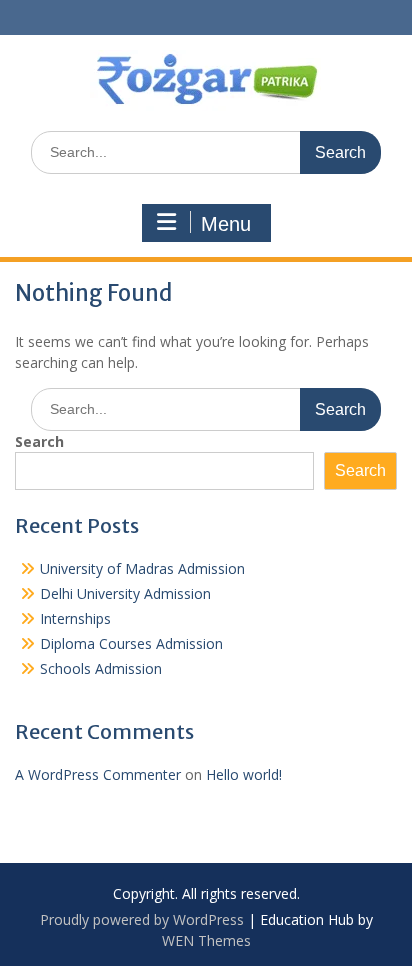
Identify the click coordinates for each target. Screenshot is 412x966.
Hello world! (244, 774)
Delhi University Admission (125, 593)
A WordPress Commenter (98, 774)
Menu (226, 224)
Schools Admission (101, 668)
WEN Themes (206, 940)
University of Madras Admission (142, 568)
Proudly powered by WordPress (142, 919)
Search (39, 441)
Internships (75, 618)
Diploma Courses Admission (131, 643)
